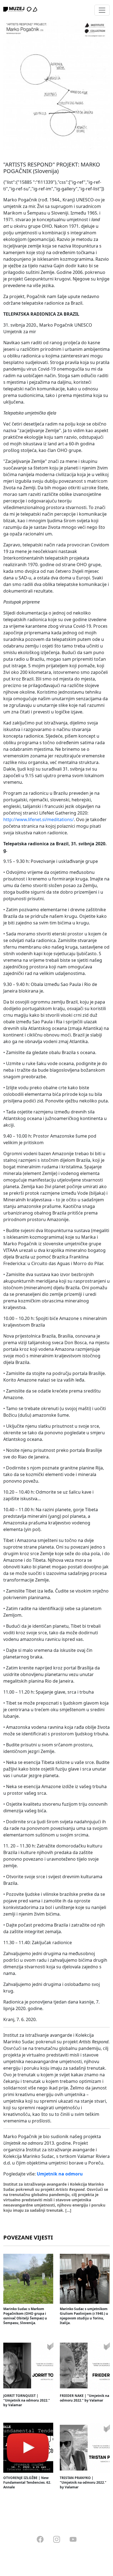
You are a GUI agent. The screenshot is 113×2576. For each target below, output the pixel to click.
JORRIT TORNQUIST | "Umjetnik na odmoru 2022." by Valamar (27, 2400)
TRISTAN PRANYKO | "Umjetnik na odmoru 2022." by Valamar (83, 2482)
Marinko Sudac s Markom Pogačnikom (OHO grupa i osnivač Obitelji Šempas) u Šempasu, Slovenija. (25, 2316)
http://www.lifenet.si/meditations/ (39, 819)
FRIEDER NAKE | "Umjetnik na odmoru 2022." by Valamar (84, 2398)
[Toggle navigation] (102, 10)
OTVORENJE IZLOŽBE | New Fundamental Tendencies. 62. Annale (27, 2482)
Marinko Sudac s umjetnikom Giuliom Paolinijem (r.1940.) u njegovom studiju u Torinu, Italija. (84, 2316)
